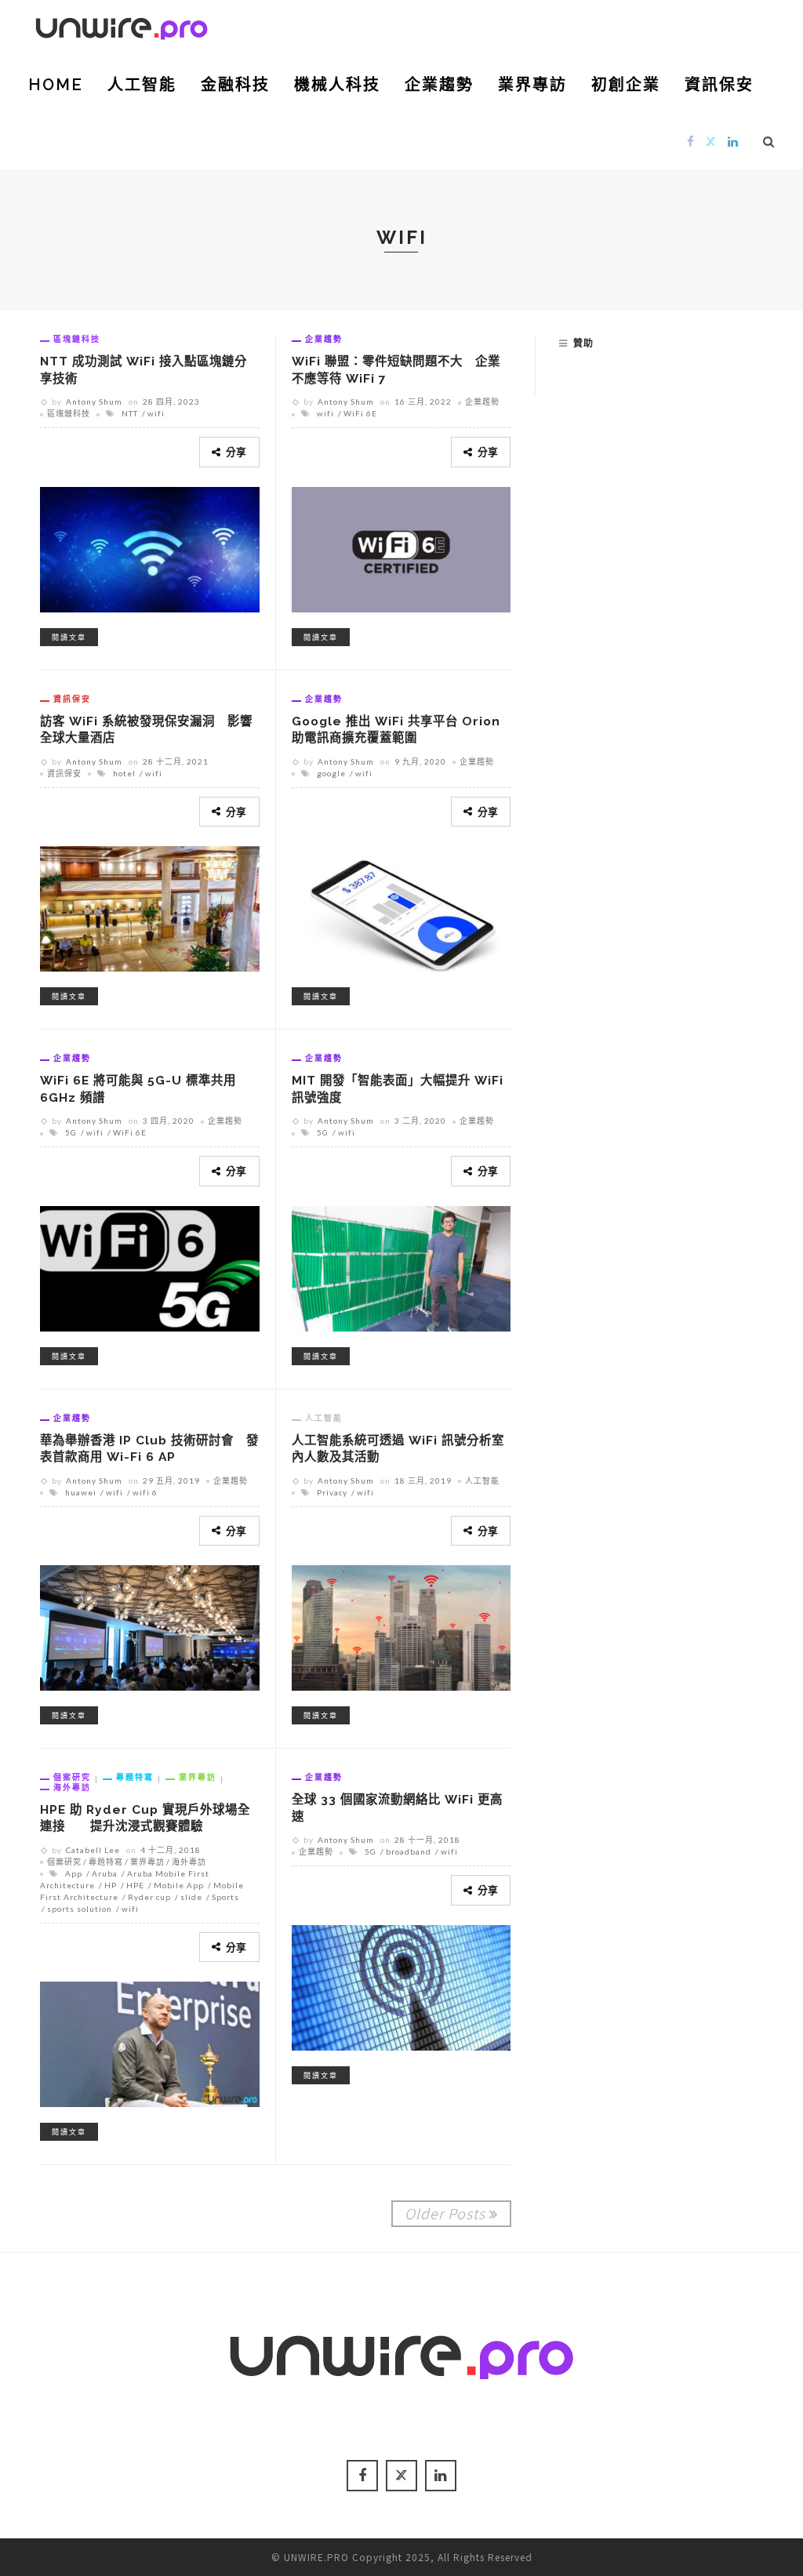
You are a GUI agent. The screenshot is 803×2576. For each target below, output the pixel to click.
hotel (124, 773)
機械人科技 (337, 85)
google (331, 773)
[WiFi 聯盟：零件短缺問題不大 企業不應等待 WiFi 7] (401, 547)
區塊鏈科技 (77, 339)
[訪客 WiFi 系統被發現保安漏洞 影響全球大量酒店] (150, 907)
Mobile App (179, 1885)
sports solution (80, 1909)
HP (111, 1885)
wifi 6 (145, 1492)
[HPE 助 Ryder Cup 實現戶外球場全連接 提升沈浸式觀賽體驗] (150, 2042)
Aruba (105, 1873)
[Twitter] (711, 141)
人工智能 (142, 85)
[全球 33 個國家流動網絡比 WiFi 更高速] (401, 1986)
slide (191, 1897)
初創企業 (626, 85)
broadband (409, 1851)
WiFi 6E (360, 413)
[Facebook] (691, 141)
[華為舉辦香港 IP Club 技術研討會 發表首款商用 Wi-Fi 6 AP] (150, 1626)
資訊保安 (719, 85)
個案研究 (72, 1777)
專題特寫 (135, 1777)
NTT (130, 413)
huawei (81, 1492)
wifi (156, 413)
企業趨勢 (439, 85)
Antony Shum (94, 401)
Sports (225, 1897)
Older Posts (445, 2213)
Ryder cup (149, 1897)
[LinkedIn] (733, 141)
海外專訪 (72, 1787)
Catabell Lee (93, 1850)
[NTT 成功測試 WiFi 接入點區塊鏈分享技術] (150, 547)
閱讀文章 (69, 637)
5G (71, 1132)
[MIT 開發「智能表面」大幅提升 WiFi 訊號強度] (401, 1266)
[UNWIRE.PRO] (122, 26)
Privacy (332, 1492)
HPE (135, 1885)
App (74, 1873)
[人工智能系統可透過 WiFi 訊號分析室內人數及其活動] (401, 1626)
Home (56, 85)
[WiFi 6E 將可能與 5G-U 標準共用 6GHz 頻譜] (150, 1266)
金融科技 (235, 85)
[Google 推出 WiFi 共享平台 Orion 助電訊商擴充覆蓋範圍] (401, 907)
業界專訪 (532, 85)
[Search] (769, 141)
